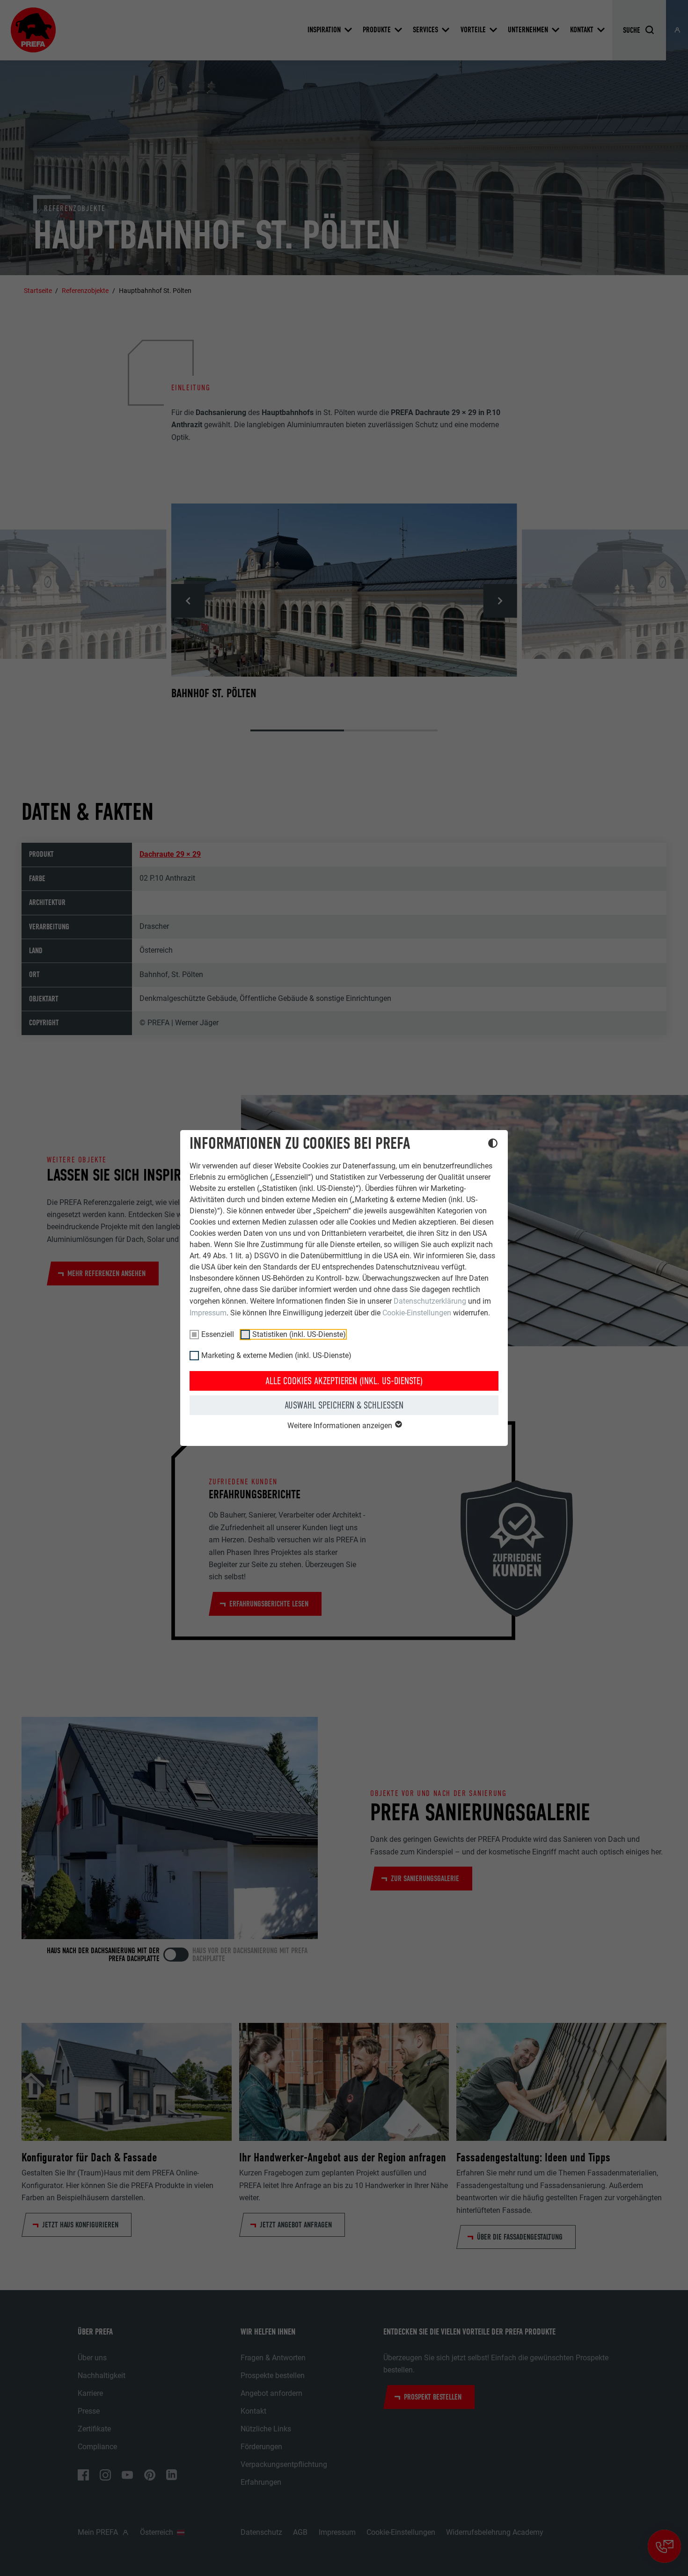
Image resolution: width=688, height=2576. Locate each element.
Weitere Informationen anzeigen (341, 1426)
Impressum (208, 1313)
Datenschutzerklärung (430, 1301)
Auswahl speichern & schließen (344, 1405)
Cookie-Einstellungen (417, 1313)
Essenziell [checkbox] (218, 1334)
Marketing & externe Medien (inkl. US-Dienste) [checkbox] (276, 1355)
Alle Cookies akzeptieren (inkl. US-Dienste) (344, 1381)
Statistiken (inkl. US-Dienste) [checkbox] (299, 1334)
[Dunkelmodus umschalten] (493, 1145)
